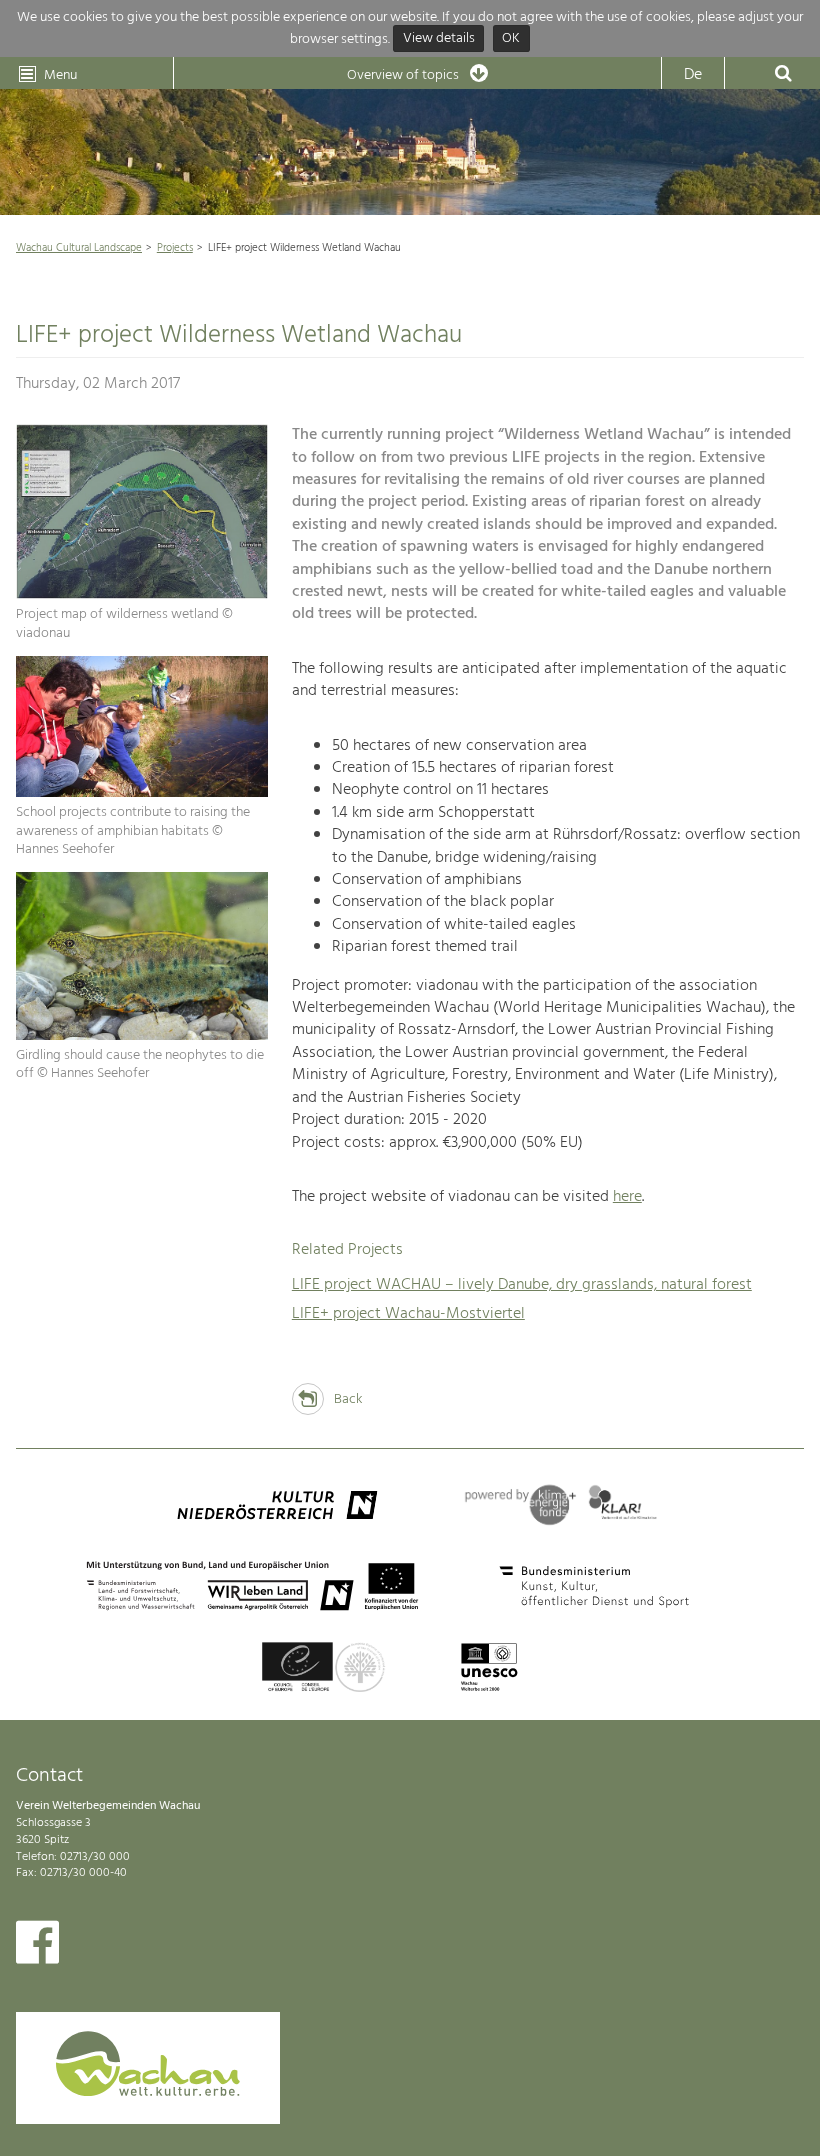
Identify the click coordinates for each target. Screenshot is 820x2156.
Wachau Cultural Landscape (79, 248)
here (627, 1197)
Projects (175, 248)
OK (511, 39)
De (693, 75)
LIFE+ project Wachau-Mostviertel (408, 1314)
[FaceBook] (37, 1947)
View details (439, 39)
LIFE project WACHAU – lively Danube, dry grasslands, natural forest (522, 1285)
